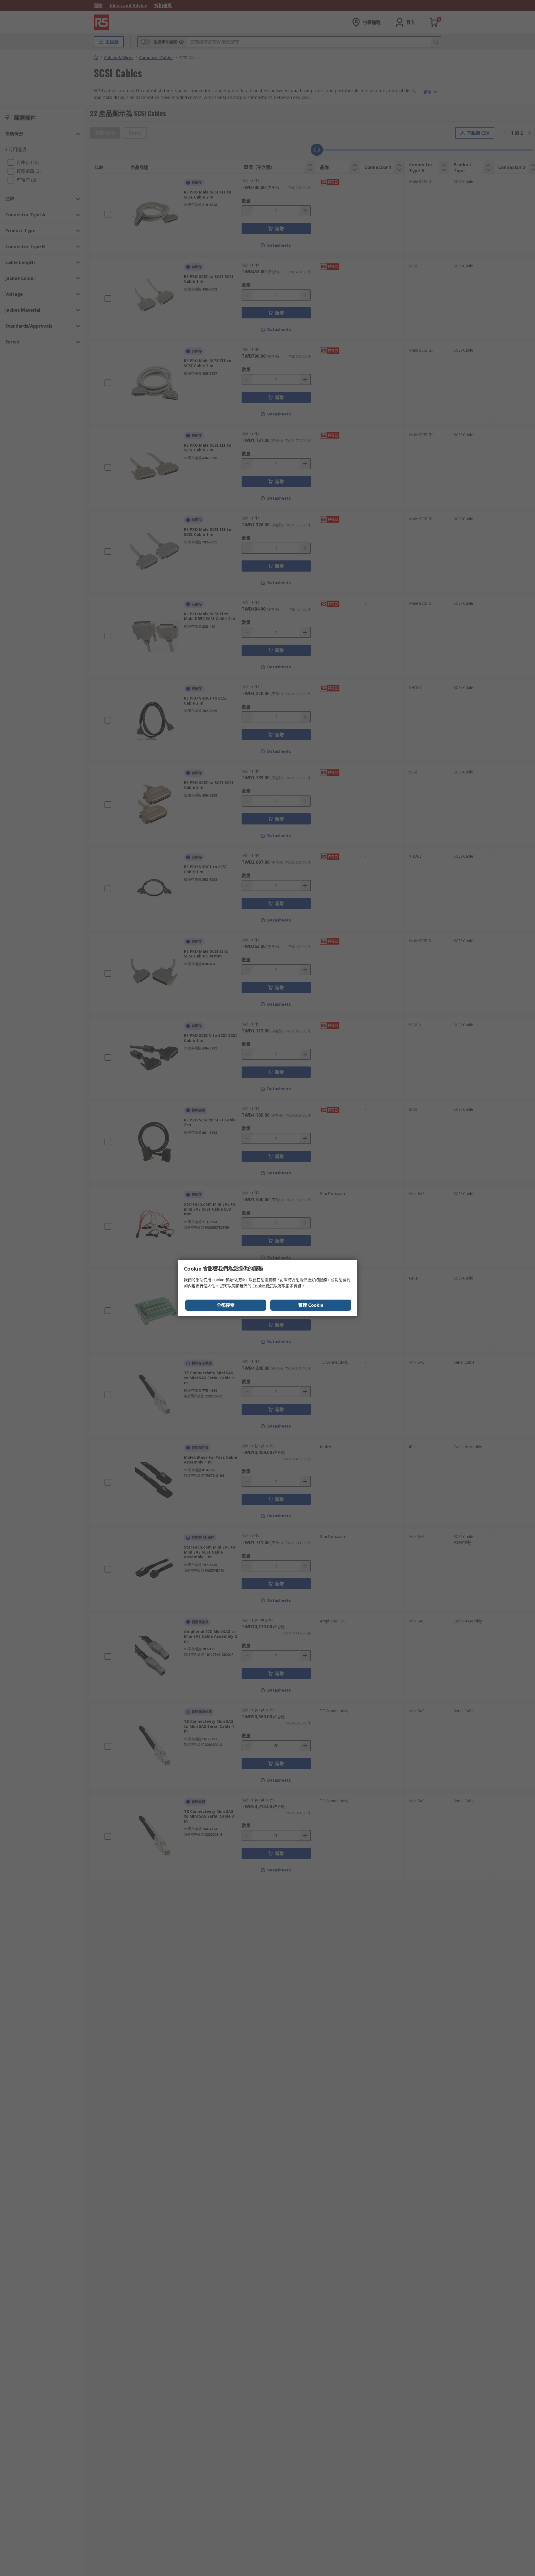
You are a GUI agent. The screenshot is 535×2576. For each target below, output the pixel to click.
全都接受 (226, 1305)
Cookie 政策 (263, 1286)
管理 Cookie (311, 1305)
